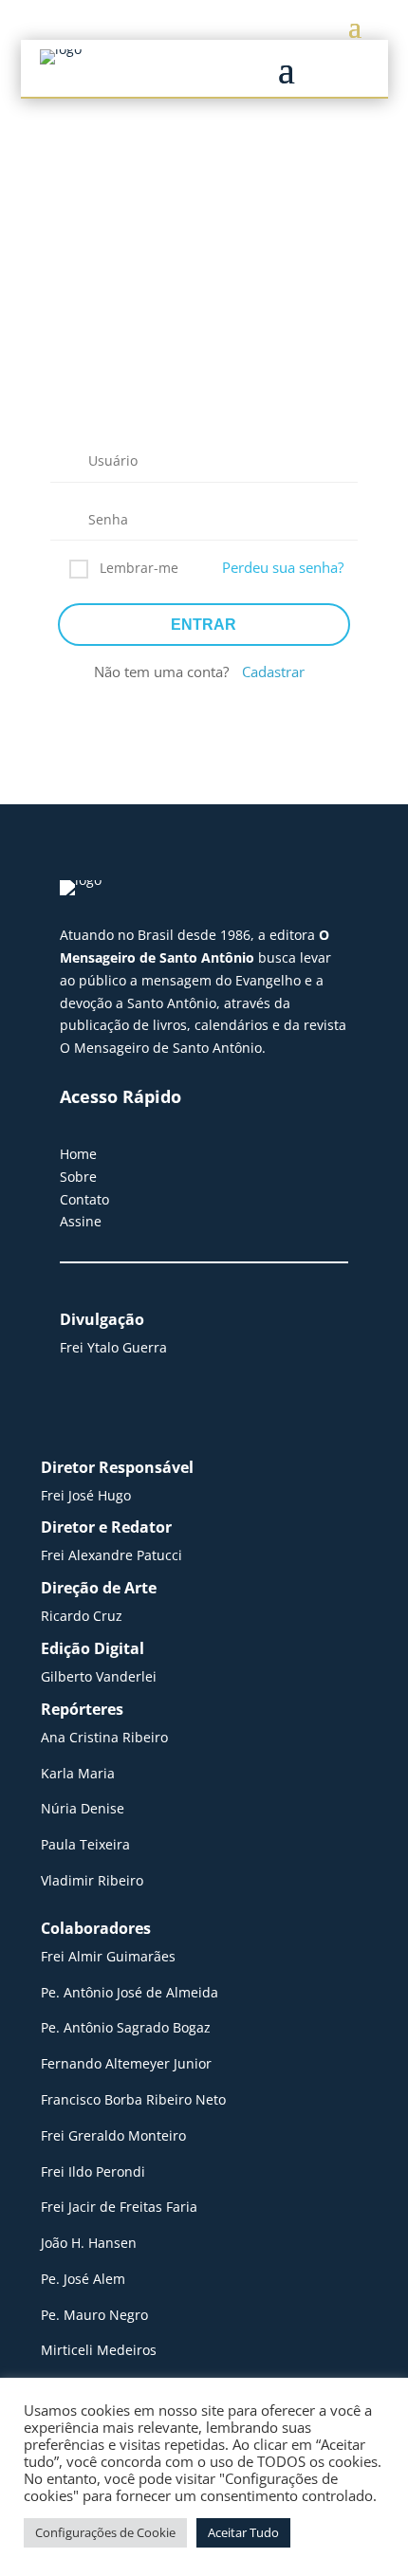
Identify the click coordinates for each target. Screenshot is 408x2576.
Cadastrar (273, 672)
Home (78, 1154)
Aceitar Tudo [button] (243, 2532)
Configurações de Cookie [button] (105, 2532)
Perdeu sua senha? (283, 567)
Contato (84, 1199)
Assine (81, 1221)
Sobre (78, 1177)
